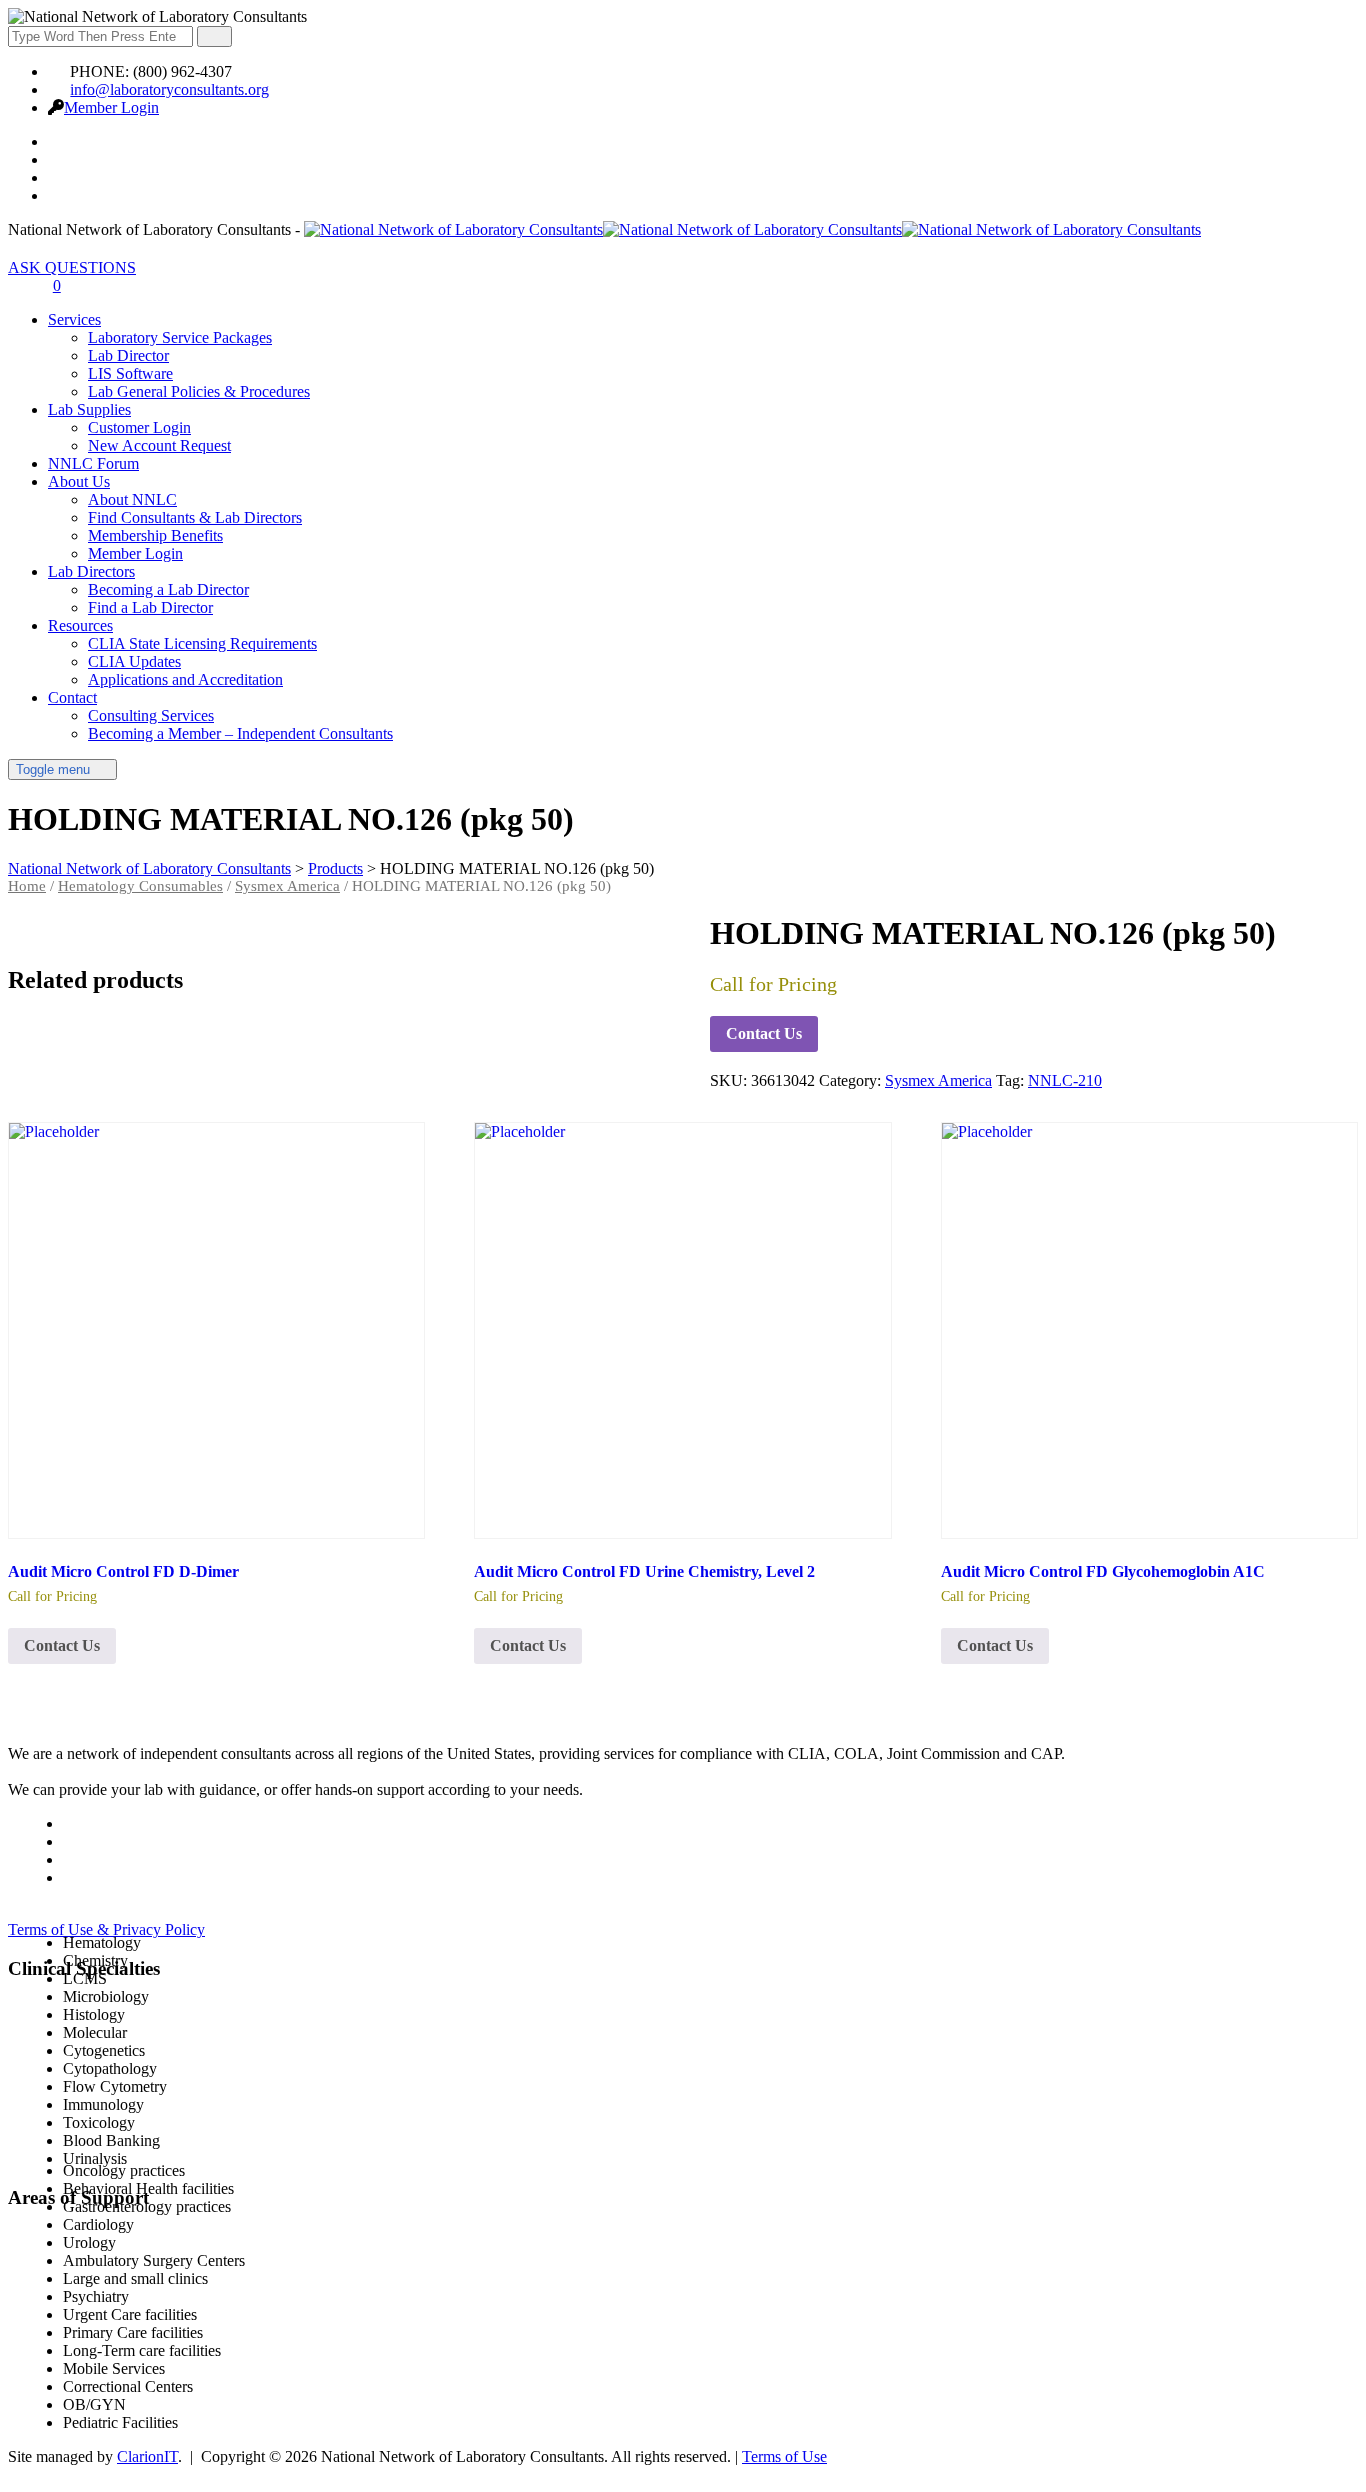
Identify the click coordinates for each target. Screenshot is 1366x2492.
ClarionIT (147, 2456)
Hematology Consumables (140, 886)
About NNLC (132, 499)
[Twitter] (59, 159)
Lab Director (128, 355)
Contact (72, 697)
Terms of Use (784, 2456)
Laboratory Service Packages (180, 337)
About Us (79, 481)
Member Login (111, 107)
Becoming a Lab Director (168, 589)
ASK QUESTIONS (72, 267)
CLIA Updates (134, 661)
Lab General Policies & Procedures (199, 391)
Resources (80, 625)
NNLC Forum (93, 463)
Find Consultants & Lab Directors (195, 517)
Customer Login (139, 427)
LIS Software (130, 373)
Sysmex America (287, 886)
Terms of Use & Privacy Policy (106, 1929)
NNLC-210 (1065, 1080)
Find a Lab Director (150, 607)
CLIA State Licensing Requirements (202, 643)
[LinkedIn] (59, 177)
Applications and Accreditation (185, 679)
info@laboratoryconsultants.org (169, 89)
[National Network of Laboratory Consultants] (752, 229)
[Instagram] (59, 195)
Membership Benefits (155, 535)
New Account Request (159, 445)
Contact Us (764, 1033)
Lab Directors (91, 571)
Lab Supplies (89, 409)
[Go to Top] (19, 2474)
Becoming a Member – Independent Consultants (240, 733)
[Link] (19, 285)
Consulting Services (151, 715)
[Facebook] (59, 141)
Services (74, 319)
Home (27, 886)
